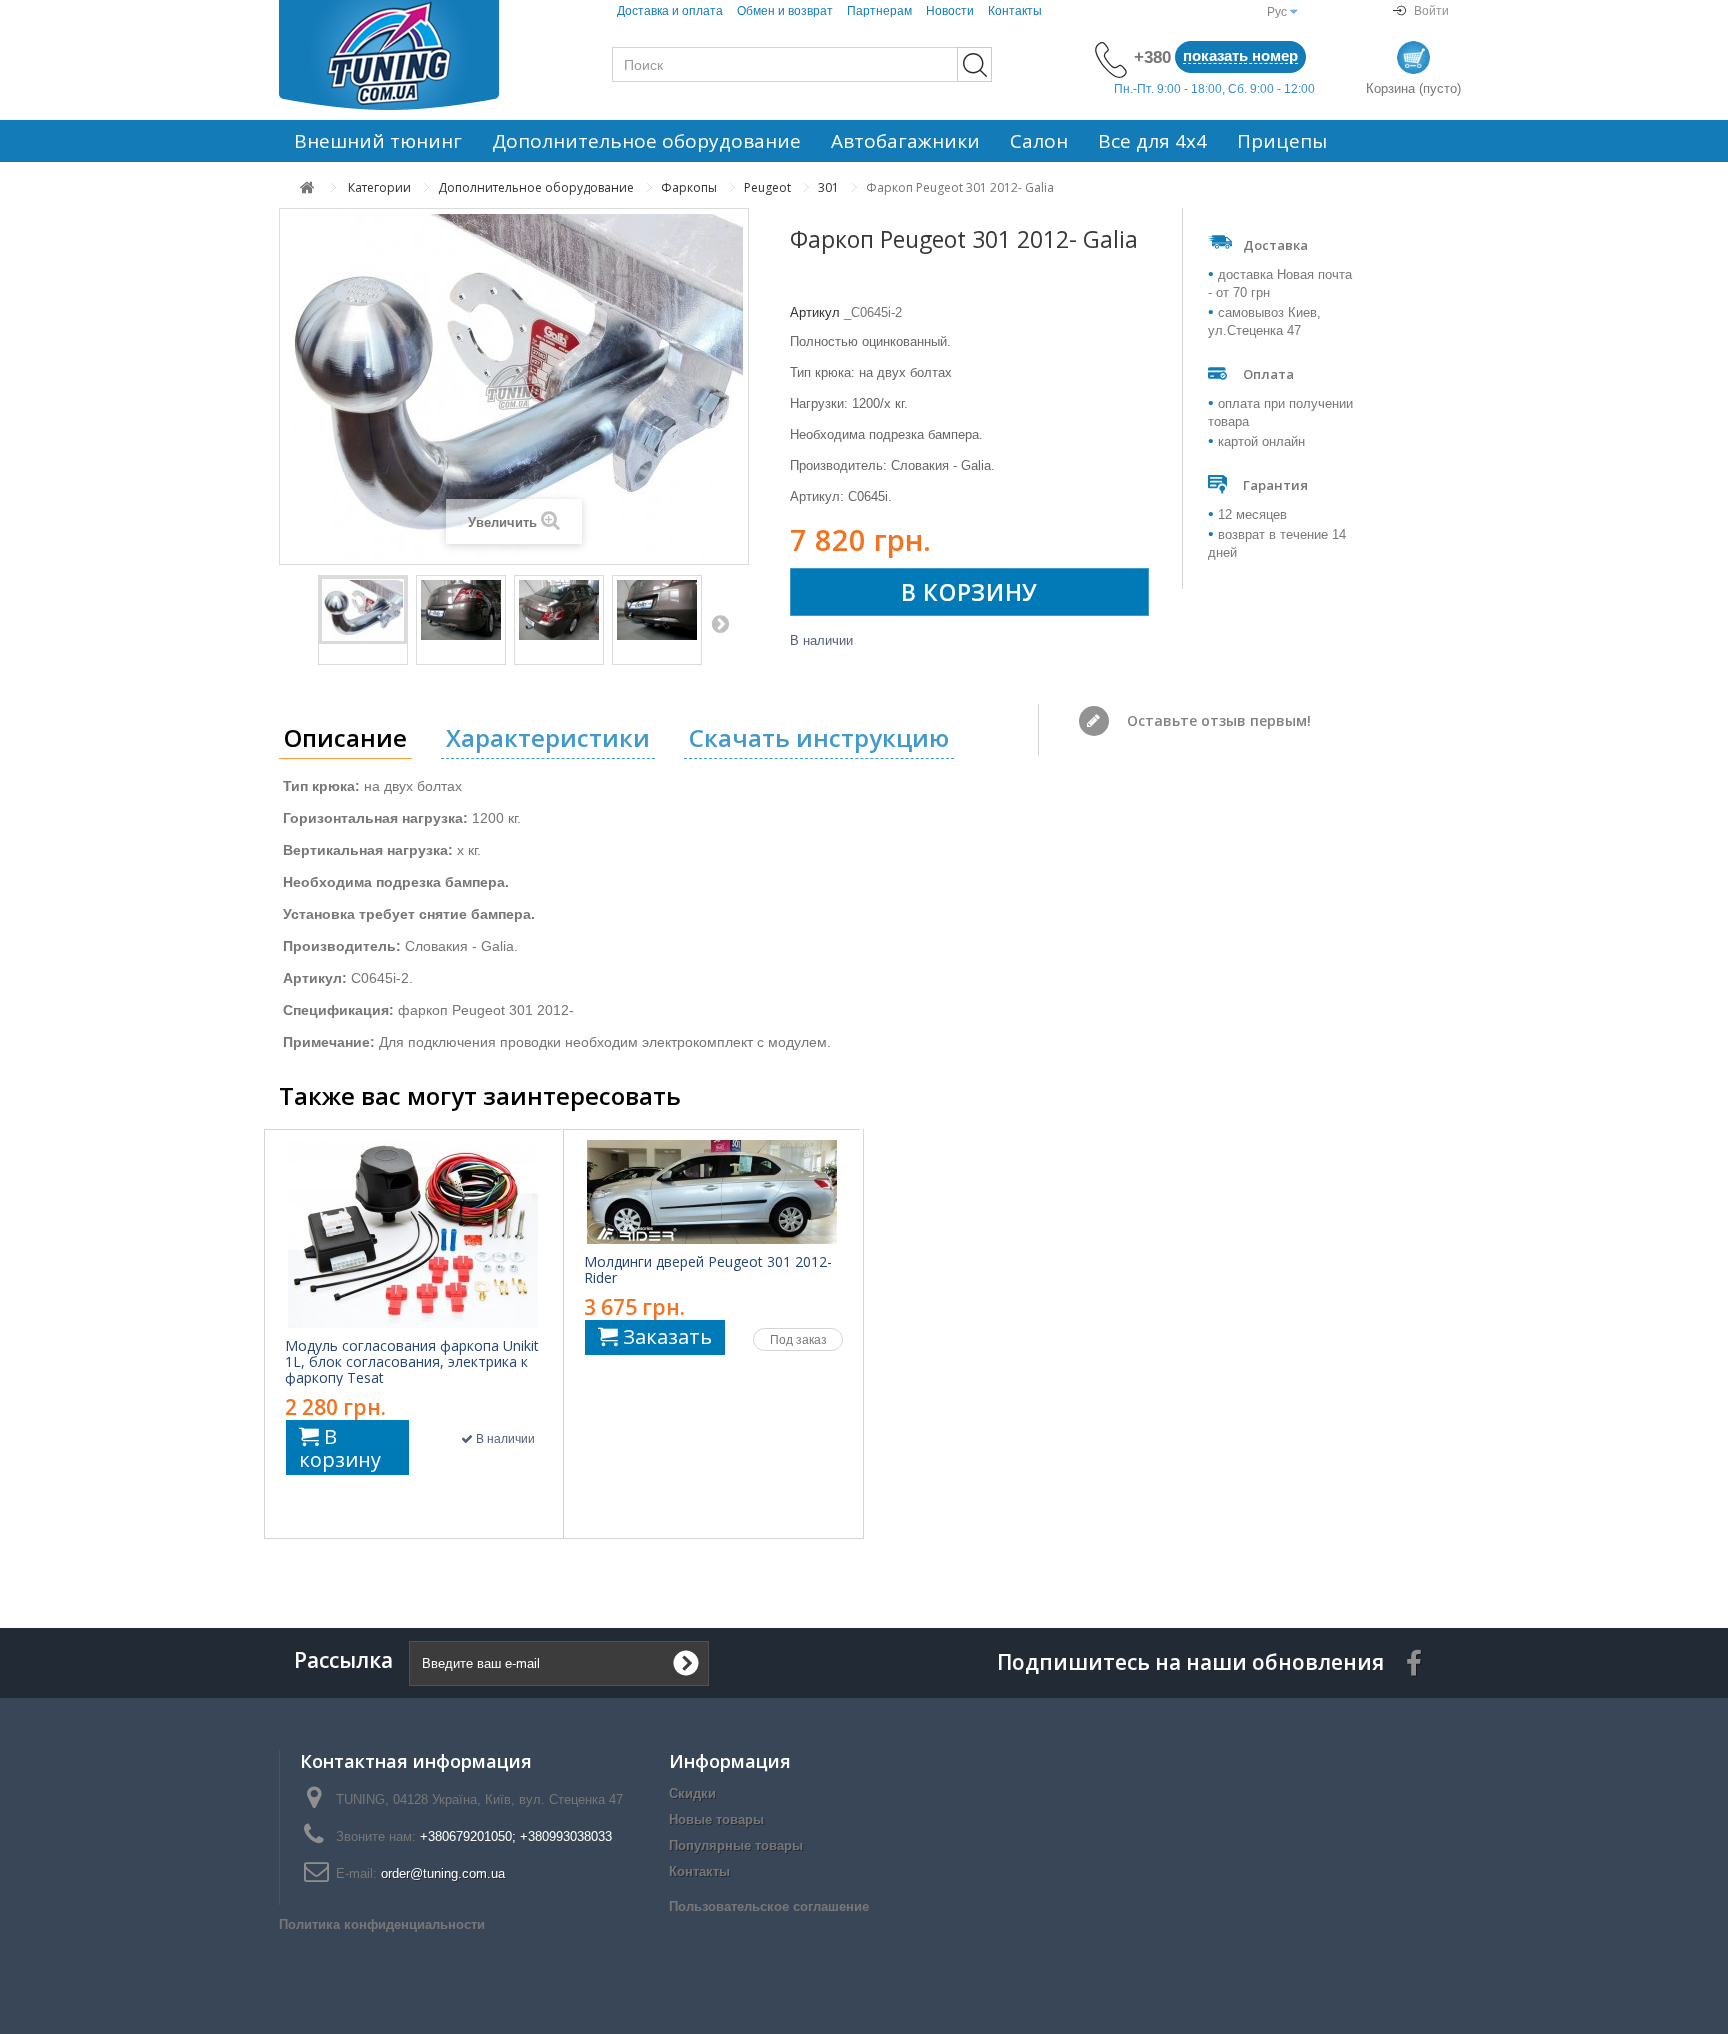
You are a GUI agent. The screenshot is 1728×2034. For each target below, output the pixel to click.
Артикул (815, 312)
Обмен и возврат (785, 11)
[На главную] (307, 187)
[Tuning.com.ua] (414, 55)
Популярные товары (736, 1845)
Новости (950, 11)
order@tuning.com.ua (443, 1873)
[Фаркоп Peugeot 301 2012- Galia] (363, 610)
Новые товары (716, 1819)
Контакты (1015, 11)
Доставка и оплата (670, 11)
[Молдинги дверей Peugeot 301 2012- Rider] (712, 1192)
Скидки (692, 1793)
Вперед (720, 623)
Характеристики (548, 737)
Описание (345, 737)
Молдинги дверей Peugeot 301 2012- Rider (708, 1270)
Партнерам (879, 11)
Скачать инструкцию (819, 737)
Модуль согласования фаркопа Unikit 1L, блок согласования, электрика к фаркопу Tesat (412, 1362)
